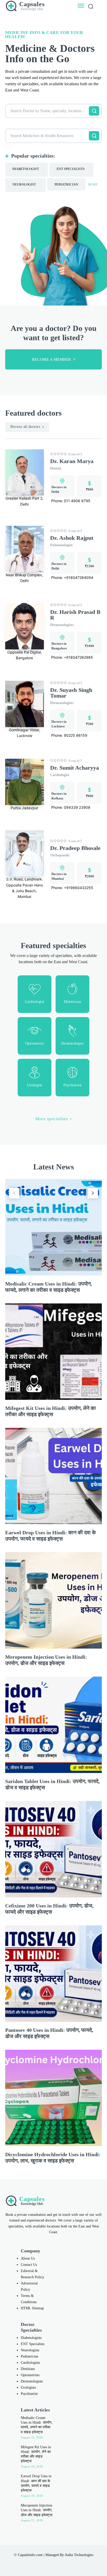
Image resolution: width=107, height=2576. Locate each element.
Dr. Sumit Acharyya (75, 768)
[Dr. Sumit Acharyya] (25, 782)
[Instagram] (37, 2563)
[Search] (94, 111)
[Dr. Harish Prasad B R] (25, 626)
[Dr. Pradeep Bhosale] (25, 853)
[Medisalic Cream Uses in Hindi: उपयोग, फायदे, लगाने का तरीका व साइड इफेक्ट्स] (53, 1227)
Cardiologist (60, 775)
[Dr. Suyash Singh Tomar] (25, 704)
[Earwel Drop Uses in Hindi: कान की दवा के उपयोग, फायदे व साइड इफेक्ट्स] (53, 1476)
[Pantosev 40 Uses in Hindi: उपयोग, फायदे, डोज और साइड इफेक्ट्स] (53, 1974)
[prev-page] (14, 1193)
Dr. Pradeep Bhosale (75, 848)
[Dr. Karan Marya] (25, 473)
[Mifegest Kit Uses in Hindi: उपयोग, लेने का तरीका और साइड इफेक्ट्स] (53, 1352)
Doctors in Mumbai (59, 876)
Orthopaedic (60, 855)
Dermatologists (62, 625)
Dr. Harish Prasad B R (75, 615)
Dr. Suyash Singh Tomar (71, 693)
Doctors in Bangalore (59, 646)
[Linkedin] (48, 2563)
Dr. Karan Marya (72, 461)
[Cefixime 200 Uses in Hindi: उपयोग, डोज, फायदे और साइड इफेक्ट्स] (53, 1849)
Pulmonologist (61, 545)
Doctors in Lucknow (59, 724)
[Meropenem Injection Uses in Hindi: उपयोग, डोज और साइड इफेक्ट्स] (53, 1600)
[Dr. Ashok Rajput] (25, 549)
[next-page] (93, 1193)
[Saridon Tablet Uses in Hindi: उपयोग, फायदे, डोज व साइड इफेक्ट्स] (53, 1725)
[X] (59, 2563)
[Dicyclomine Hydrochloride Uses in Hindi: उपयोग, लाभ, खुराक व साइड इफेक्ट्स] (53, 2098)
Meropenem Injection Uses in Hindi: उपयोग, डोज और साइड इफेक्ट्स (37, 2510)
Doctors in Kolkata (59, 796)
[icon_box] (35, 994)
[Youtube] (70, 2563)
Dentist (56, 468)
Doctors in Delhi (59, 489)
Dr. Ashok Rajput (72, 538)
